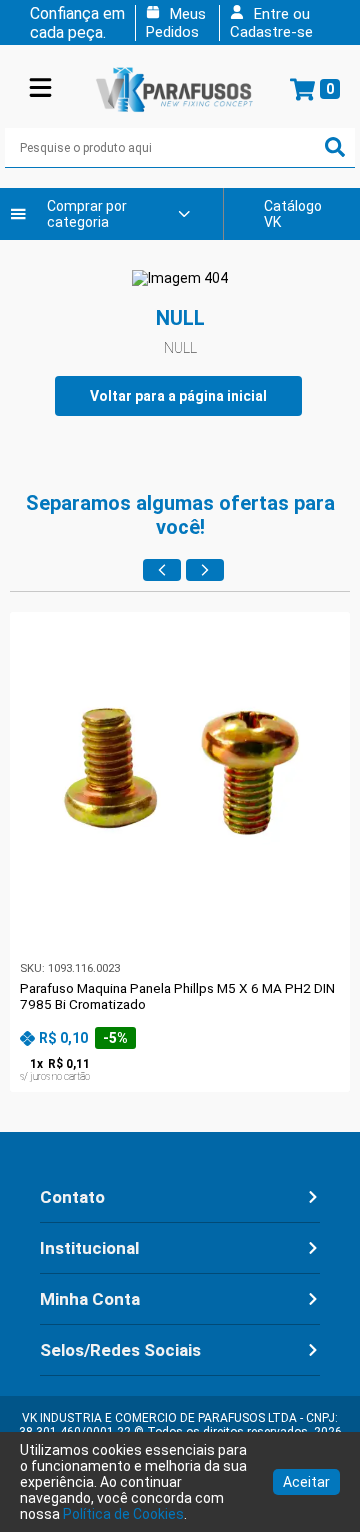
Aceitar (306, 1482)
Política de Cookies (123, 1514)
